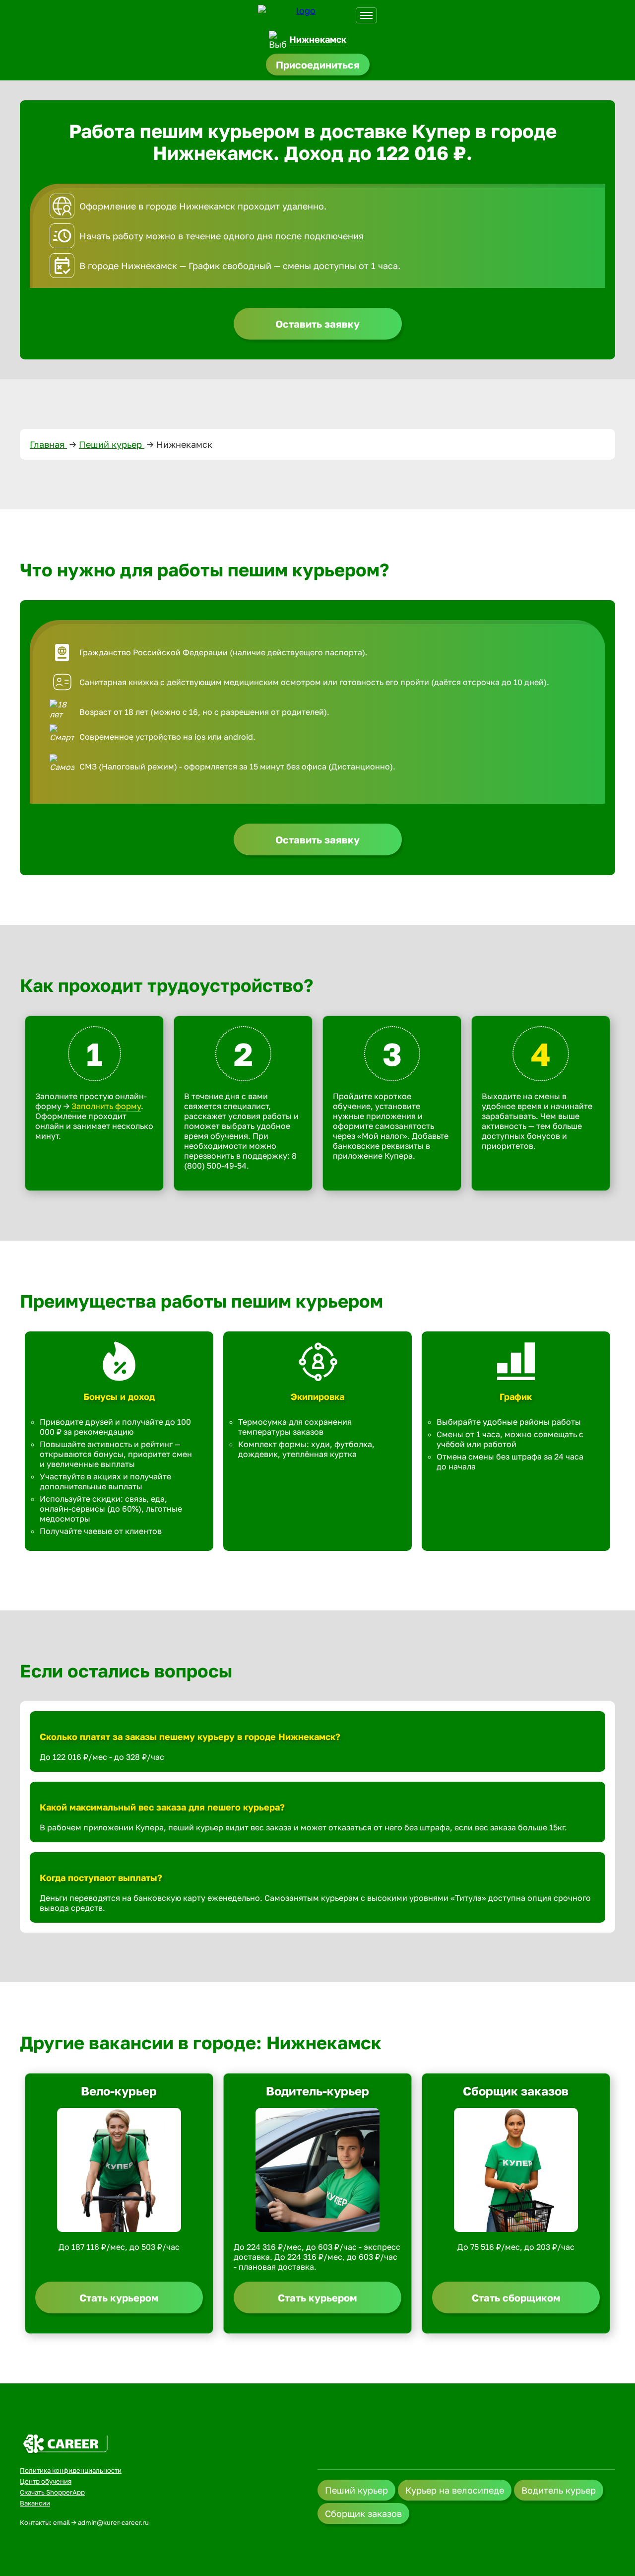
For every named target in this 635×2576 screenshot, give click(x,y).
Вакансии (35, 2503)
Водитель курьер (559, 2490)
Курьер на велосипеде (455, 2490)
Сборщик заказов (363, 2513)
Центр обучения (46, 2481)
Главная (48, 444)
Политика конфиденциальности (71, 2470)
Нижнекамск (318, 39)
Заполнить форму (106, 1106)
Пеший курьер (112, 444)
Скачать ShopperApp (52, 2492)
